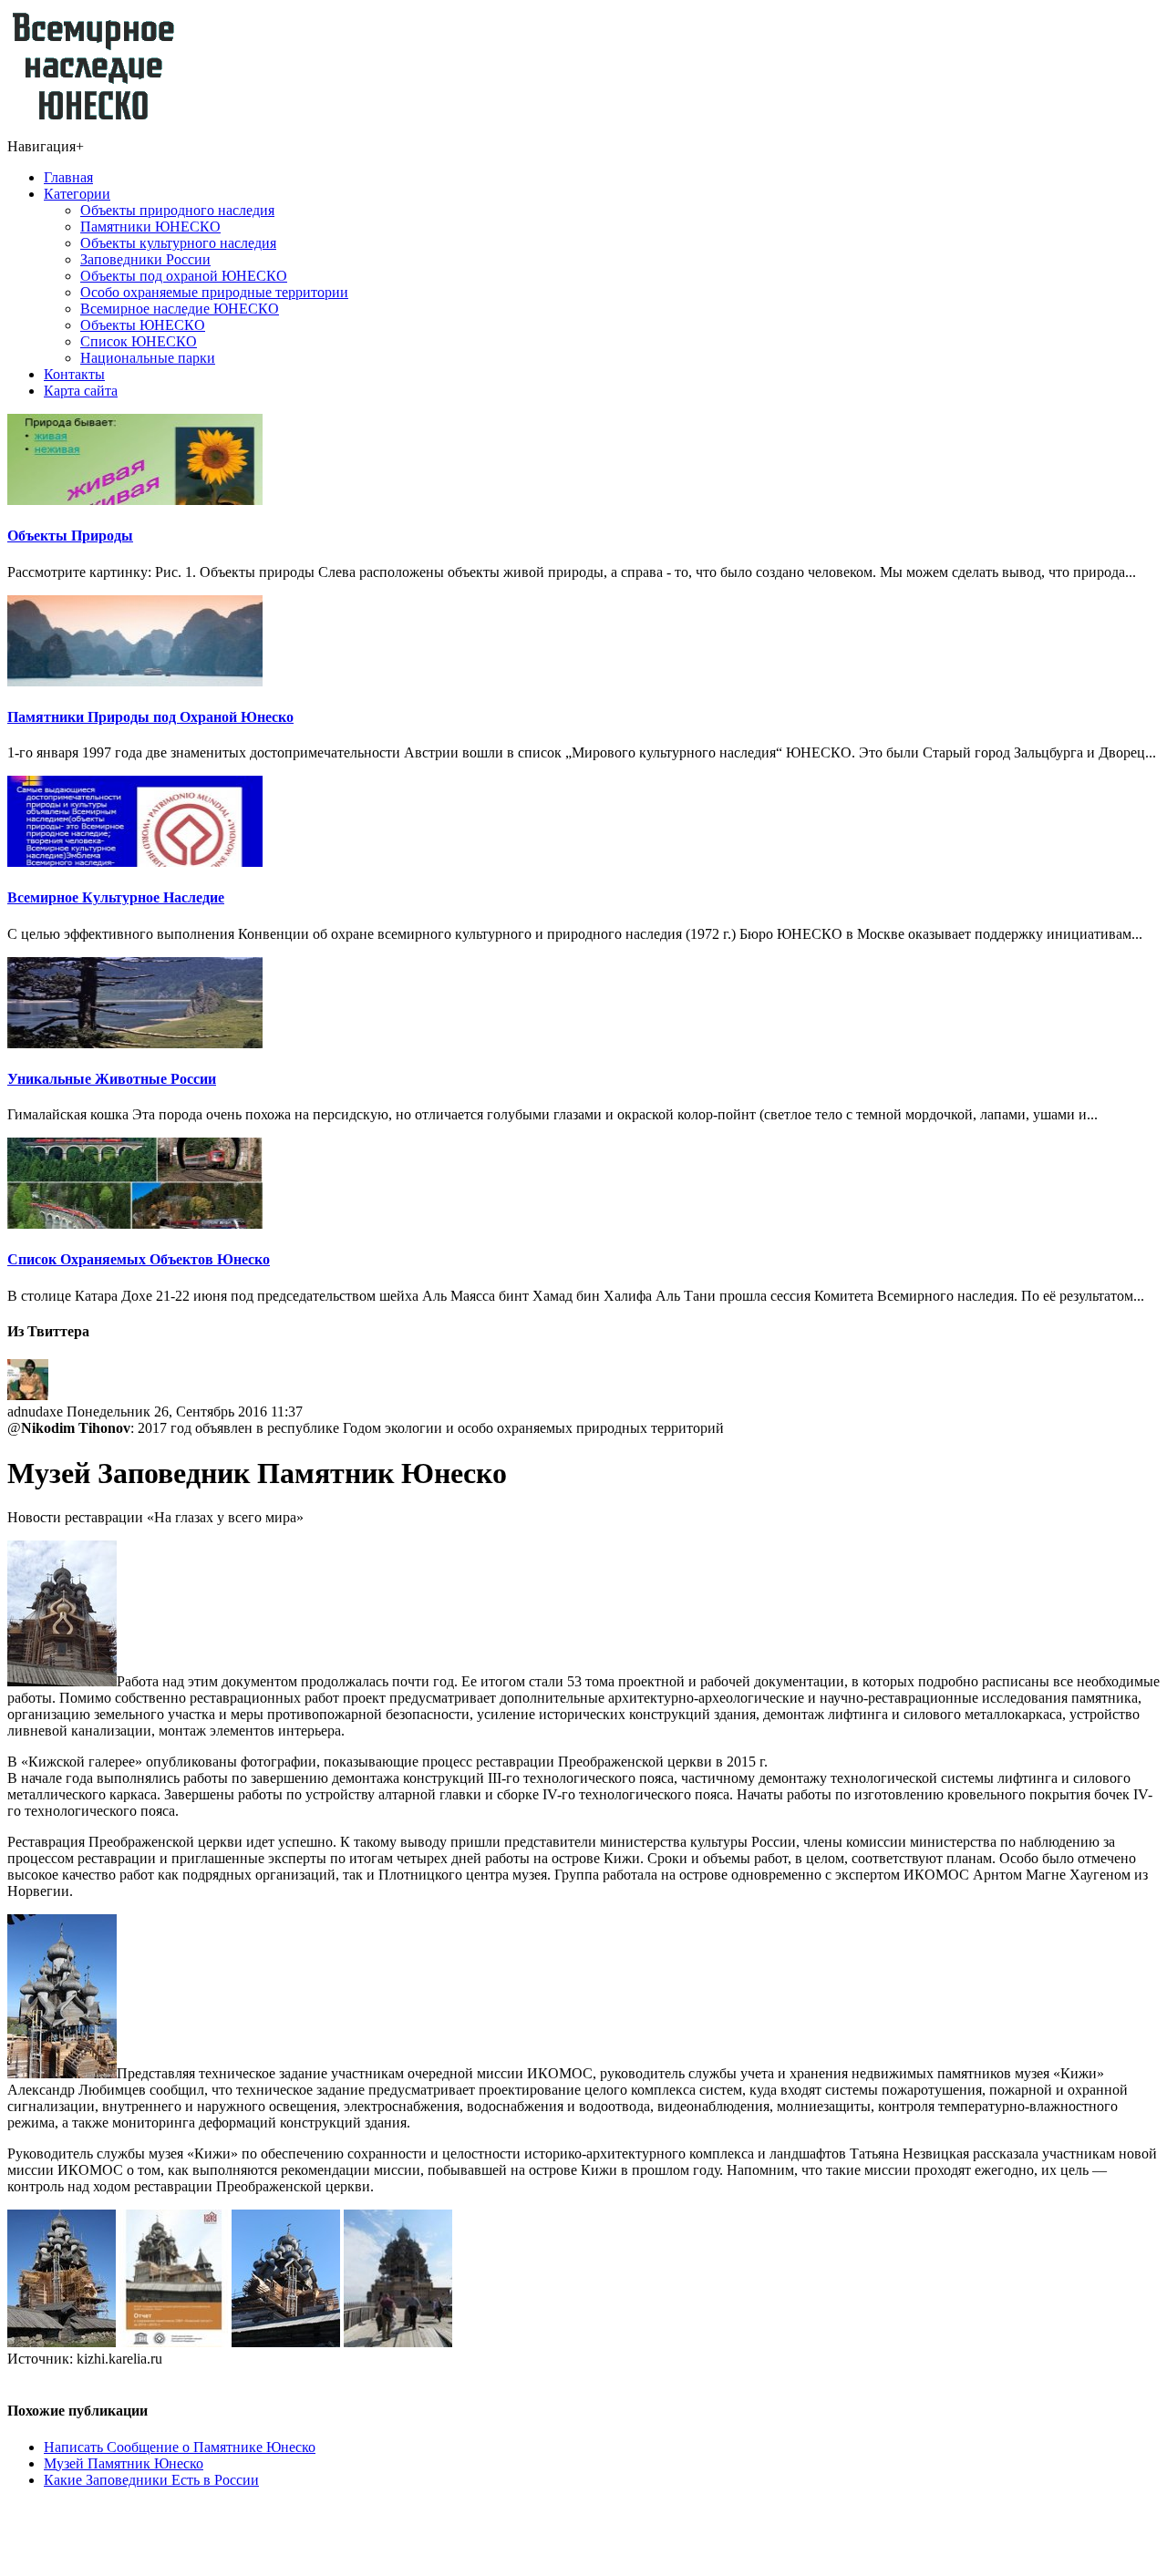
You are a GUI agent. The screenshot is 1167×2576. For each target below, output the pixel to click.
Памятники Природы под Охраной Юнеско (150, 717)
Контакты (74, 374)
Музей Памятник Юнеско (124, 2463)
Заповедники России (145, 259)
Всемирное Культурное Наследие (116, 897)
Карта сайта (81, 391)
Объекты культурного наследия (178, 243)
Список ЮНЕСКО (139, 341)
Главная (68, 177)
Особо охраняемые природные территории (214, 292)
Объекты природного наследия (177, 210)
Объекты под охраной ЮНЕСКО (184, 276)
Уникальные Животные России (112, 1079)
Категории (77, 194)
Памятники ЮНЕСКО (150, 227)
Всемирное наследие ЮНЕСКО (180, 309)
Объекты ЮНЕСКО (143, 325)
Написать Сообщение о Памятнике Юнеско (180, 2447)
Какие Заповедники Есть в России (151, 2480)
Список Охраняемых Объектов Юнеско (139, 1259)
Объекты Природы (70, 536)
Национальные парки (148, 358)
